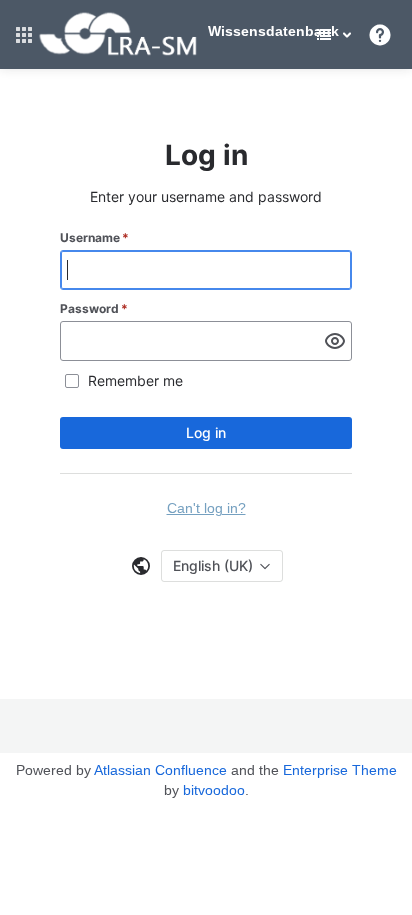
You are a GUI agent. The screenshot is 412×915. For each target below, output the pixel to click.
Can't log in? (206, 508)
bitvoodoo (214, 790)
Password (94, 308)
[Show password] (335, 341)
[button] (24, 35)
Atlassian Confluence (160, 770)
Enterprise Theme (340, 770)
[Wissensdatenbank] (118, 52)
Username (94, 237)
